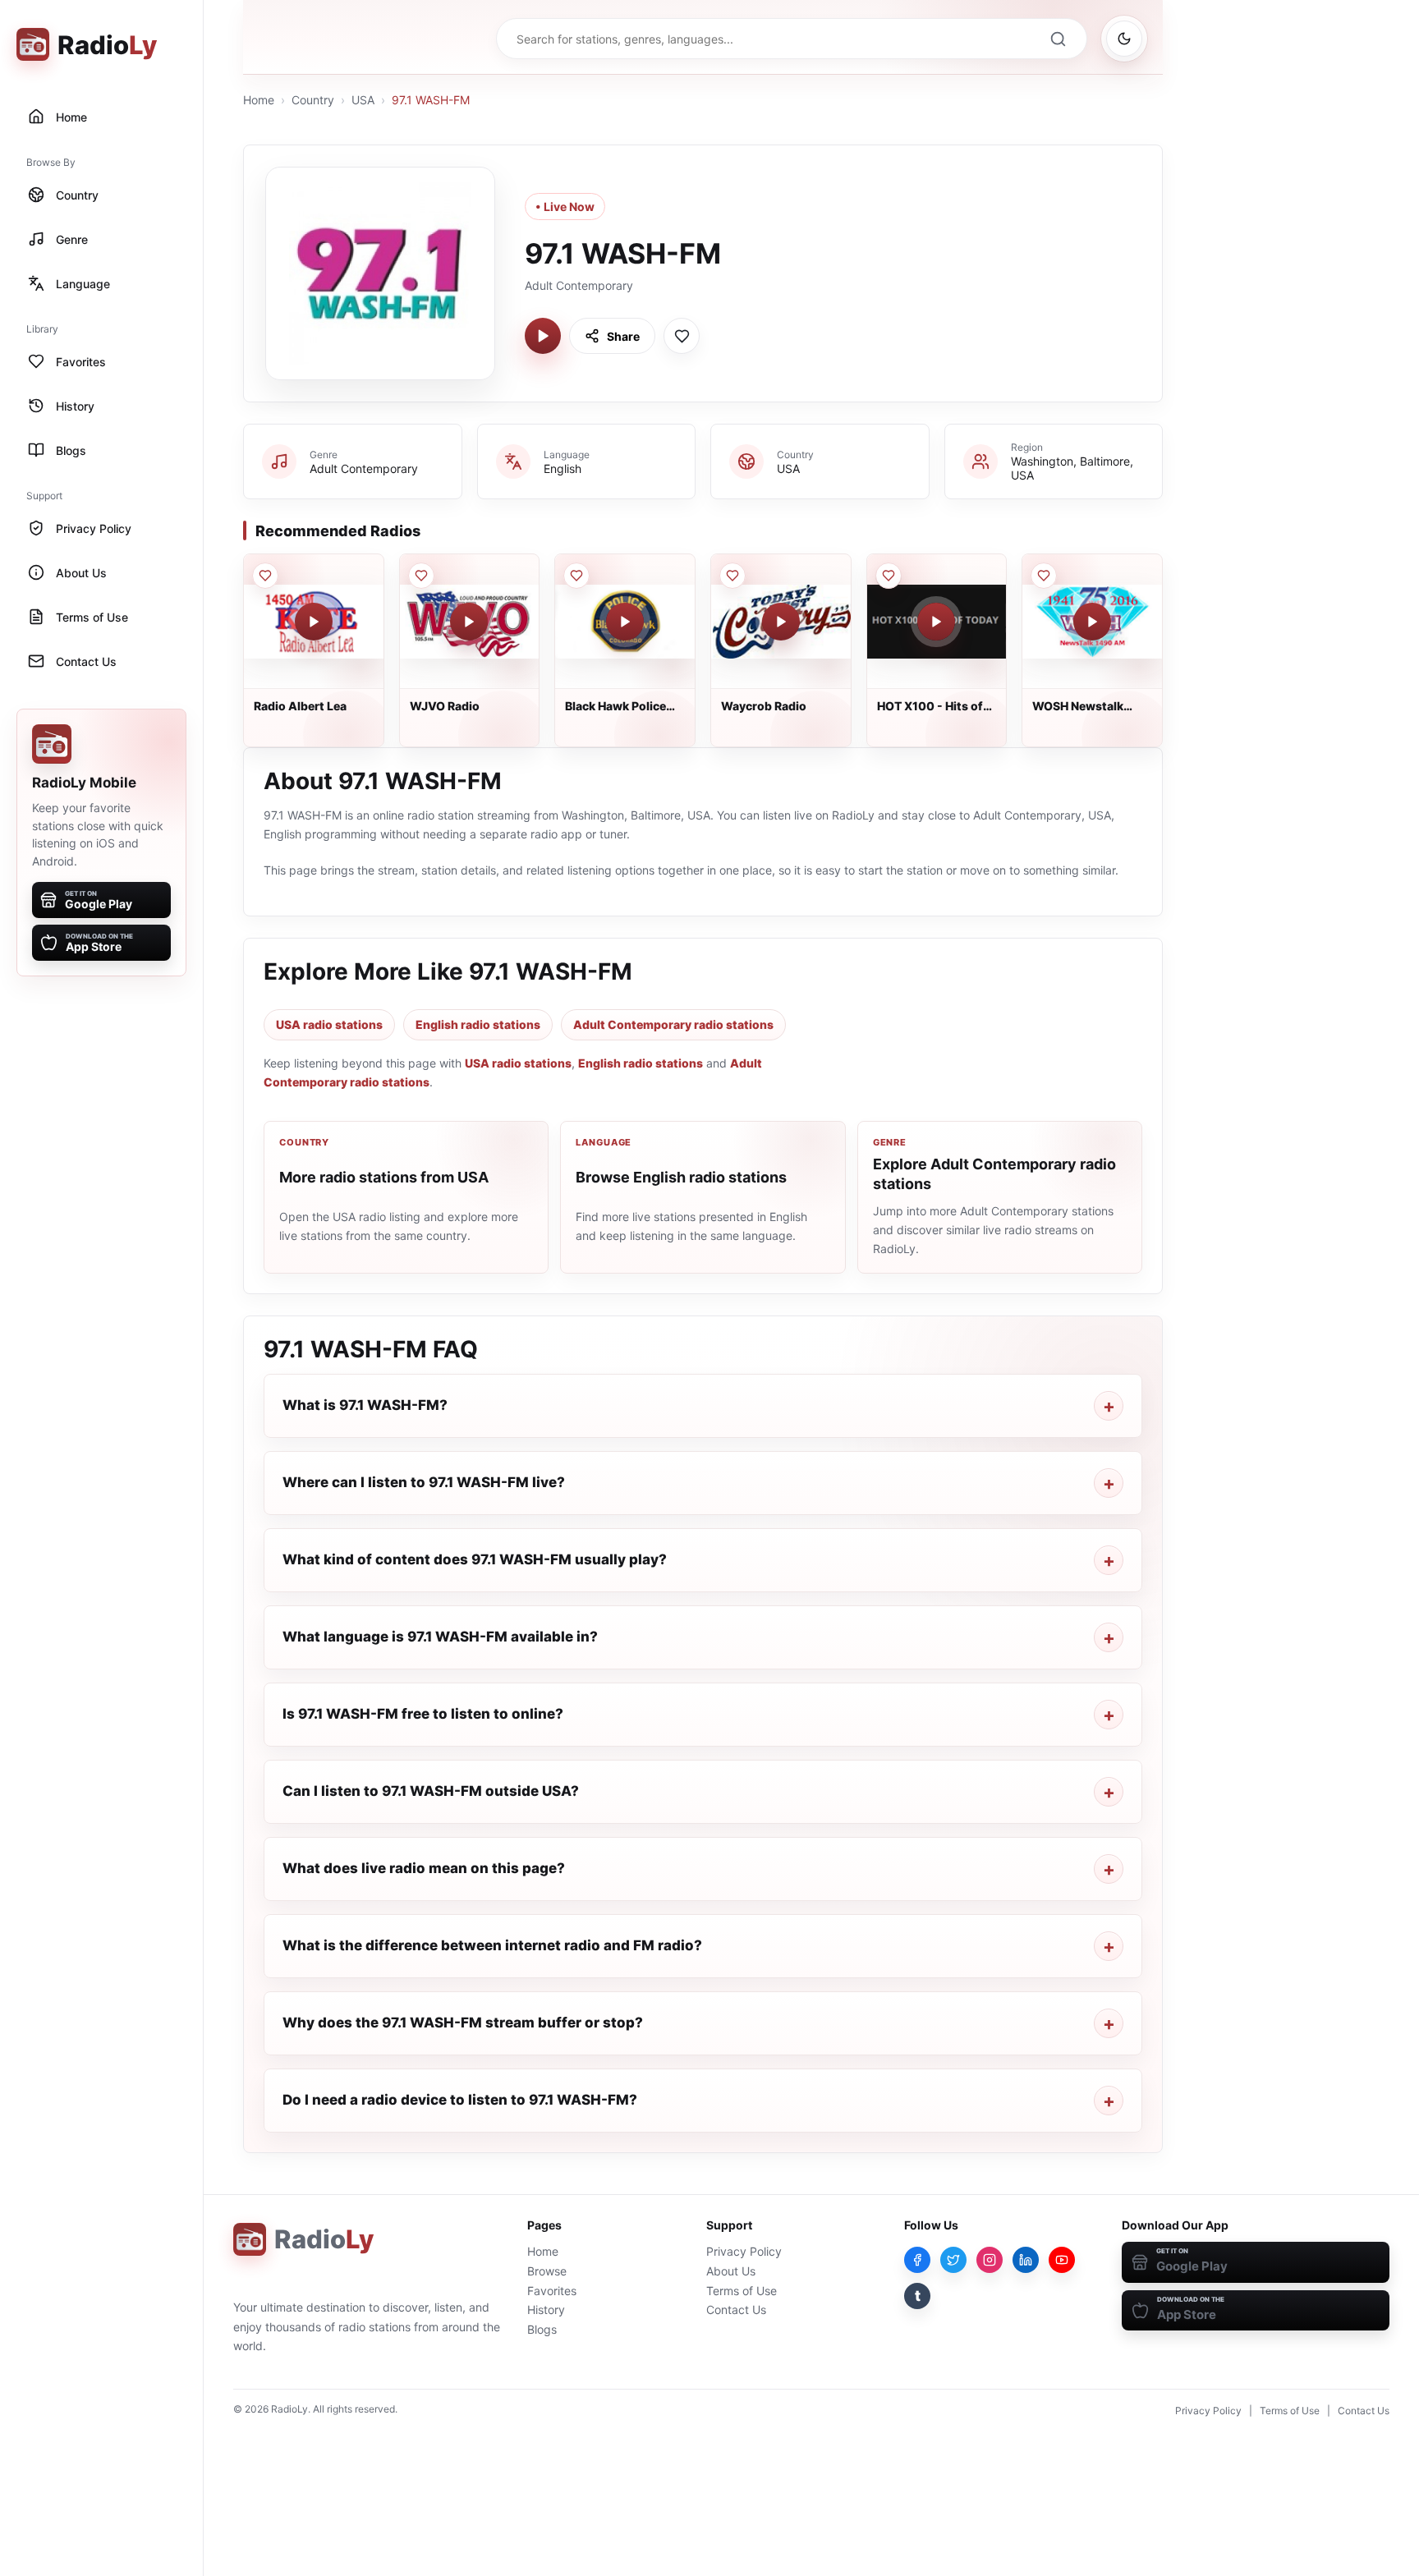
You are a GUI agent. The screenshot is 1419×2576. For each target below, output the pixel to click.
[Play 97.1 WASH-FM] (543, 336)
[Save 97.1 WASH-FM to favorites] (682, 336)
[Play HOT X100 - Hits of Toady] (936, 622)
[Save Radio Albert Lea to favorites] (265, 576)
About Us (731, 2271)
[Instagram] (990, 2260)
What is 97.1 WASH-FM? (365, 1405)
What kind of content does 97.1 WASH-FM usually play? (475, 1559)
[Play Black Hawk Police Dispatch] (625, 622)
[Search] (1058, 39)
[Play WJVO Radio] (469, 622)
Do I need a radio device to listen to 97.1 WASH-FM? (460, 2100)
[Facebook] (917, 2260)
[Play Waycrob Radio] (781, 622)
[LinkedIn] (1026, 2260)
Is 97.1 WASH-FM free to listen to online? (423, 1714)
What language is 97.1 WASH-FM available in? (440, 1637)
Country (313, 100)
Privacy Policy (744, 2251)
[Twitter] (953, 2260)
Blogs (542, 2329)
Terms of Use (742, 2291)
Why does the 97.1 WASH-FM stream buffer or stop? (463, 2023)
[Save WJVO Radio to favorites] (421, 576)
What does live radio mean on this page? (424, 1868)
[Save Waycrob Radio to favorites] (732, 576)
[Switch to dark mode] (1124, 39)
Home (259, 100)
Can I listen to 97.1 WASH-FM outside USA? (431, 1791)
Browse (547, 2271)
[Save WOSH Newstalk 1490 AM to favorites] (1044, 576)
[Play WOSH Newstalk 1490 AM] (1092, 622)
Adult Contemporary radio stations (673, 1024)
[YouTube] (1062, 2260)
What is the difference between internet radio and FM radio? (492, 1945)
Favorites (552, 2291)
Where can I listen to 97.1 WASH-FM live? (424, 1482)
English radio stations (478, 1024)
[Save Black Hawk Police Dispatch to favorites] (576, 576)
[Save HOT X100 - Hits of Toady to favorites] (889, 576)
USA (363, 100)
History (546, 2310)
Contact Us (736, 2310)
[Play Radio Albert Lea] (314, 622)
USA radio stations (329, 1024)
